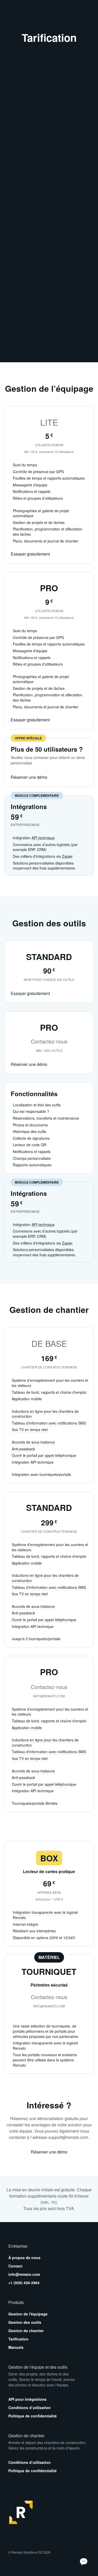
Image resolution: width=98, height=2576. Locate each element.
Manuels (16, 2347)
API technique (43, 838)
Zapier (67, 856)
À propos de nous (24, 2258)
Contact (15, 2266)
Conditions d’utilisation (30, 2408)
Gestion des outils (25, 2322)
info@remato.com (24, 2274)
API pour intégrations (27, 2399)
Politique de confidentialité (33, 2416)
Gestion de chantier (26, 2331)
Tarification (18, 2339)
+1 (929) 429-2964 (24, 2283)
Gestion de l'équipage (28, 2314)
